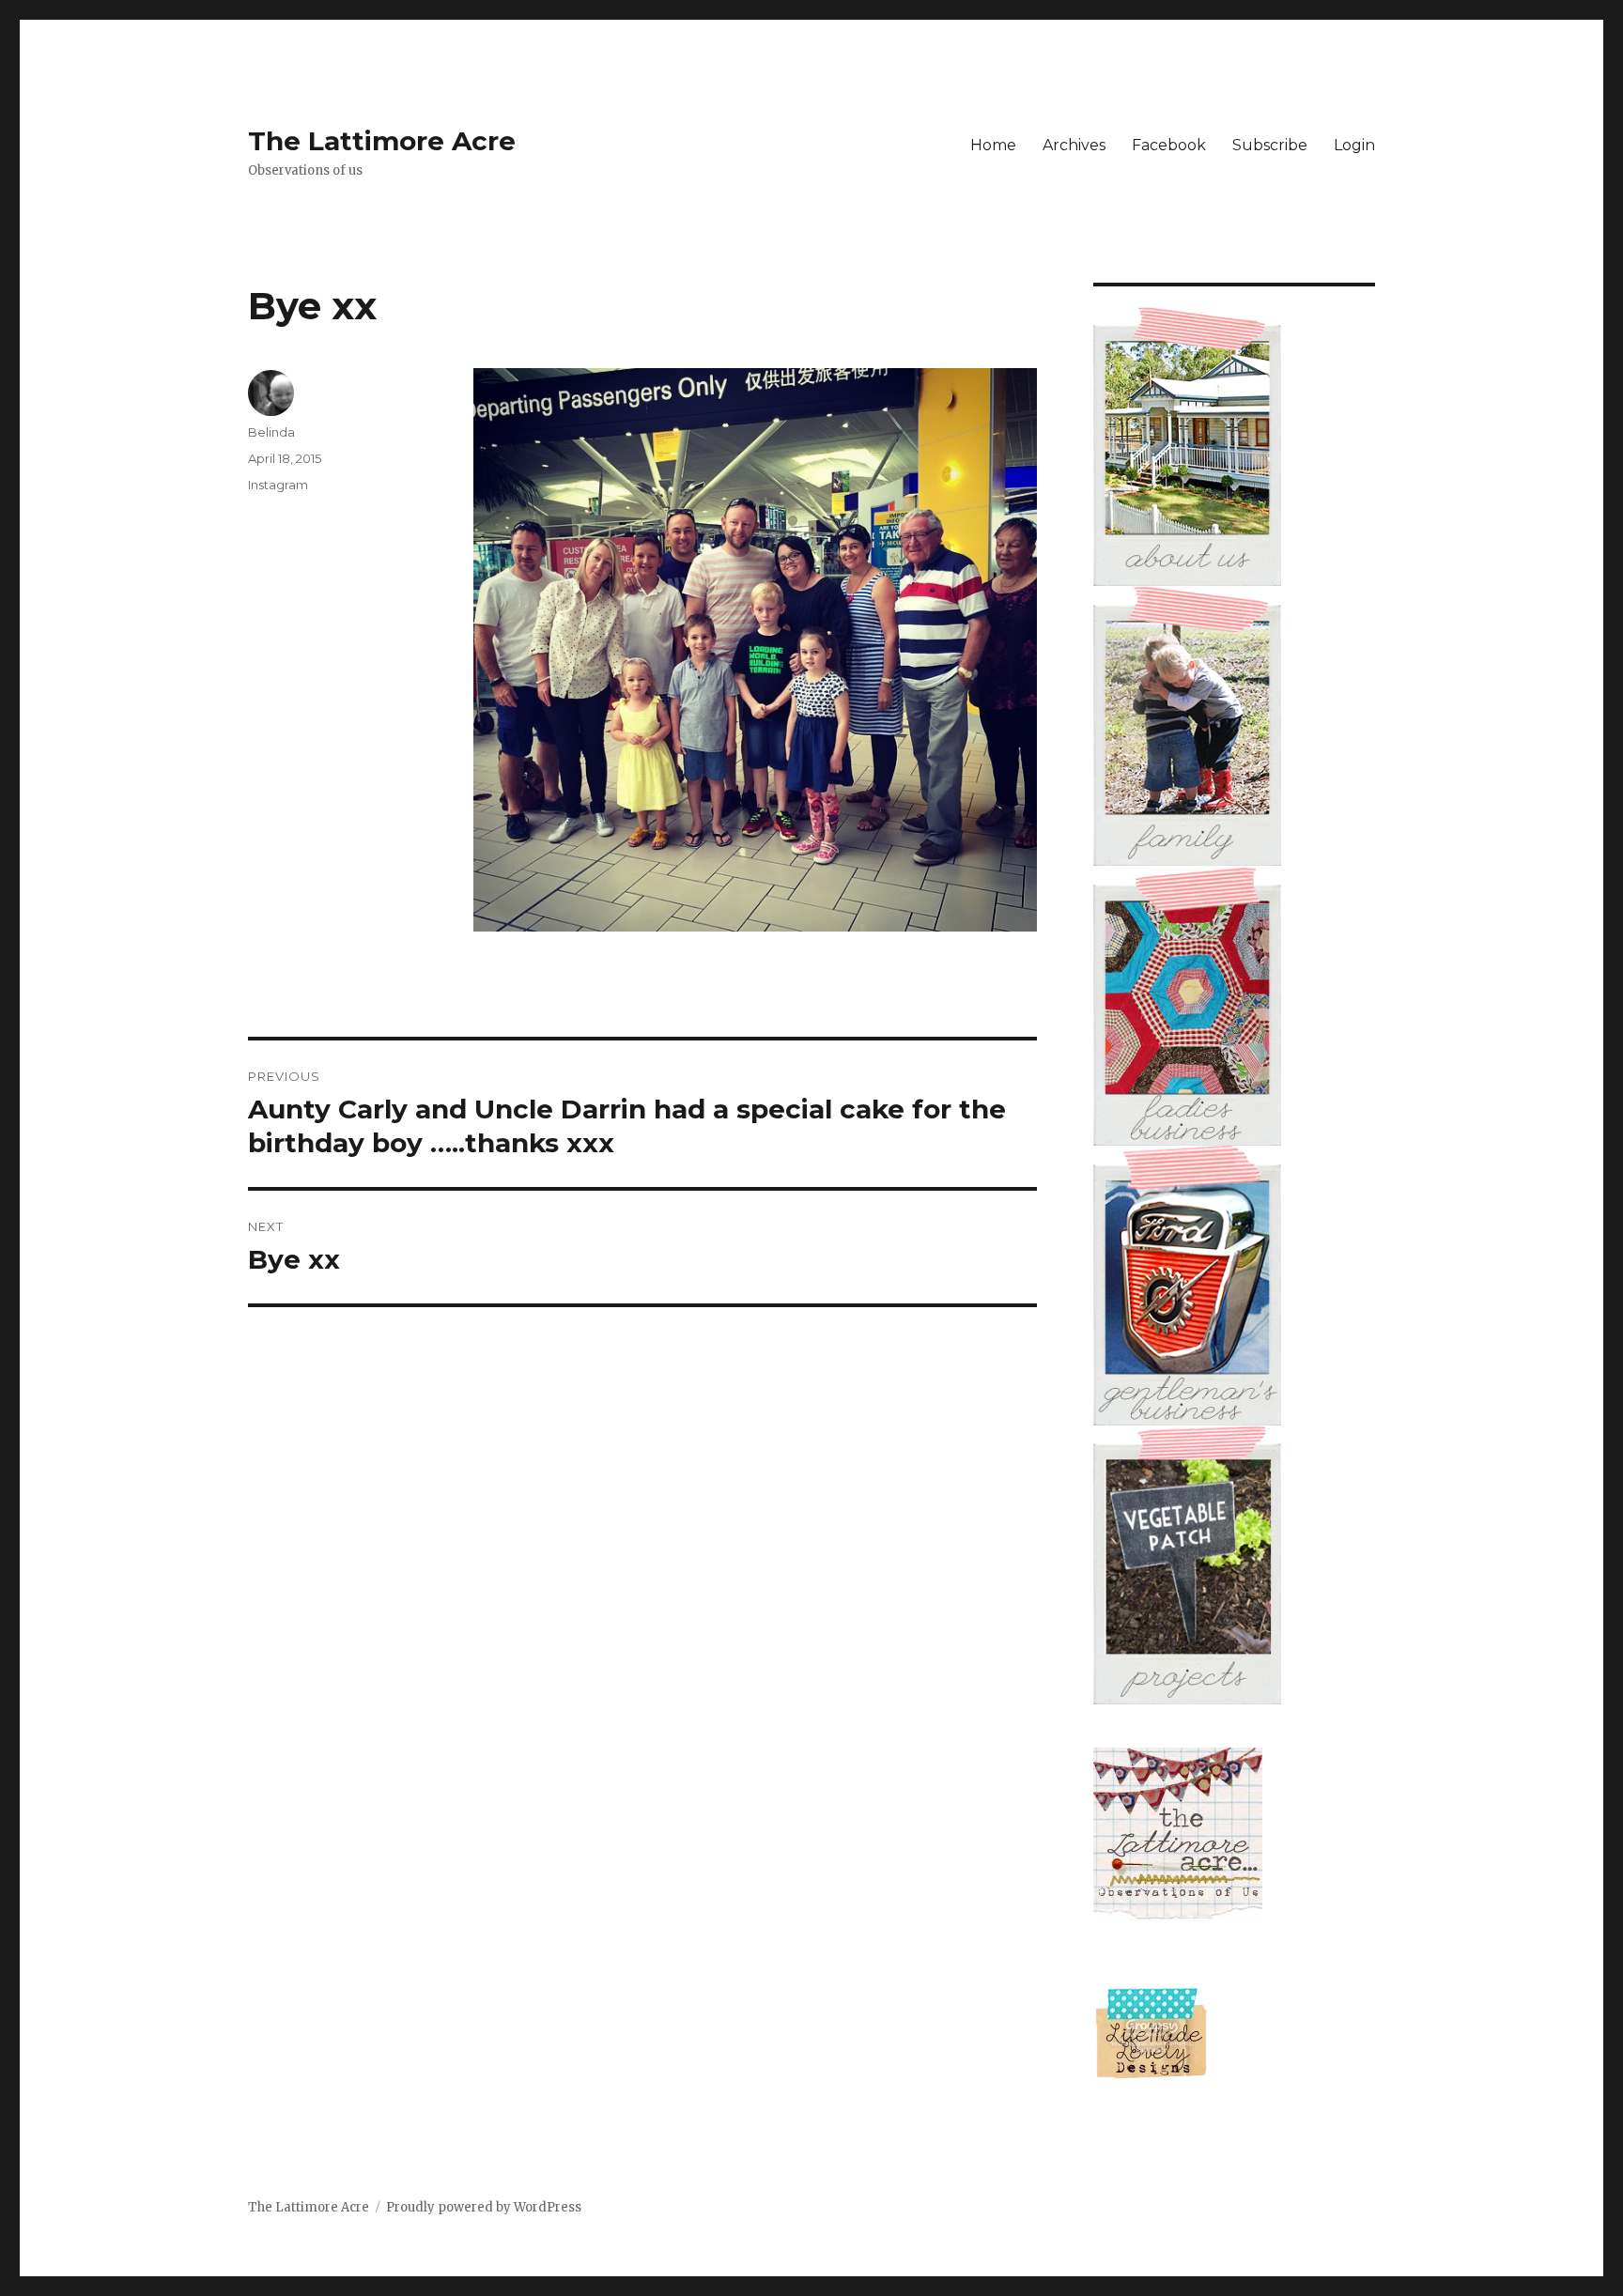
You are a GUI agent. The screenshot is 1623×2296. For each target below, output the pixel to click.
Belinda (271, 432)
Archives (1074, 145)
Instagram (278, 485)
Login (1354, 145)
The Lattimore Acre (382, 141)
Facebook (1169, 145)
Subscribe (1270, 145)
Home (993, 145)
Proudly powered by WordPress (484, 2207)
